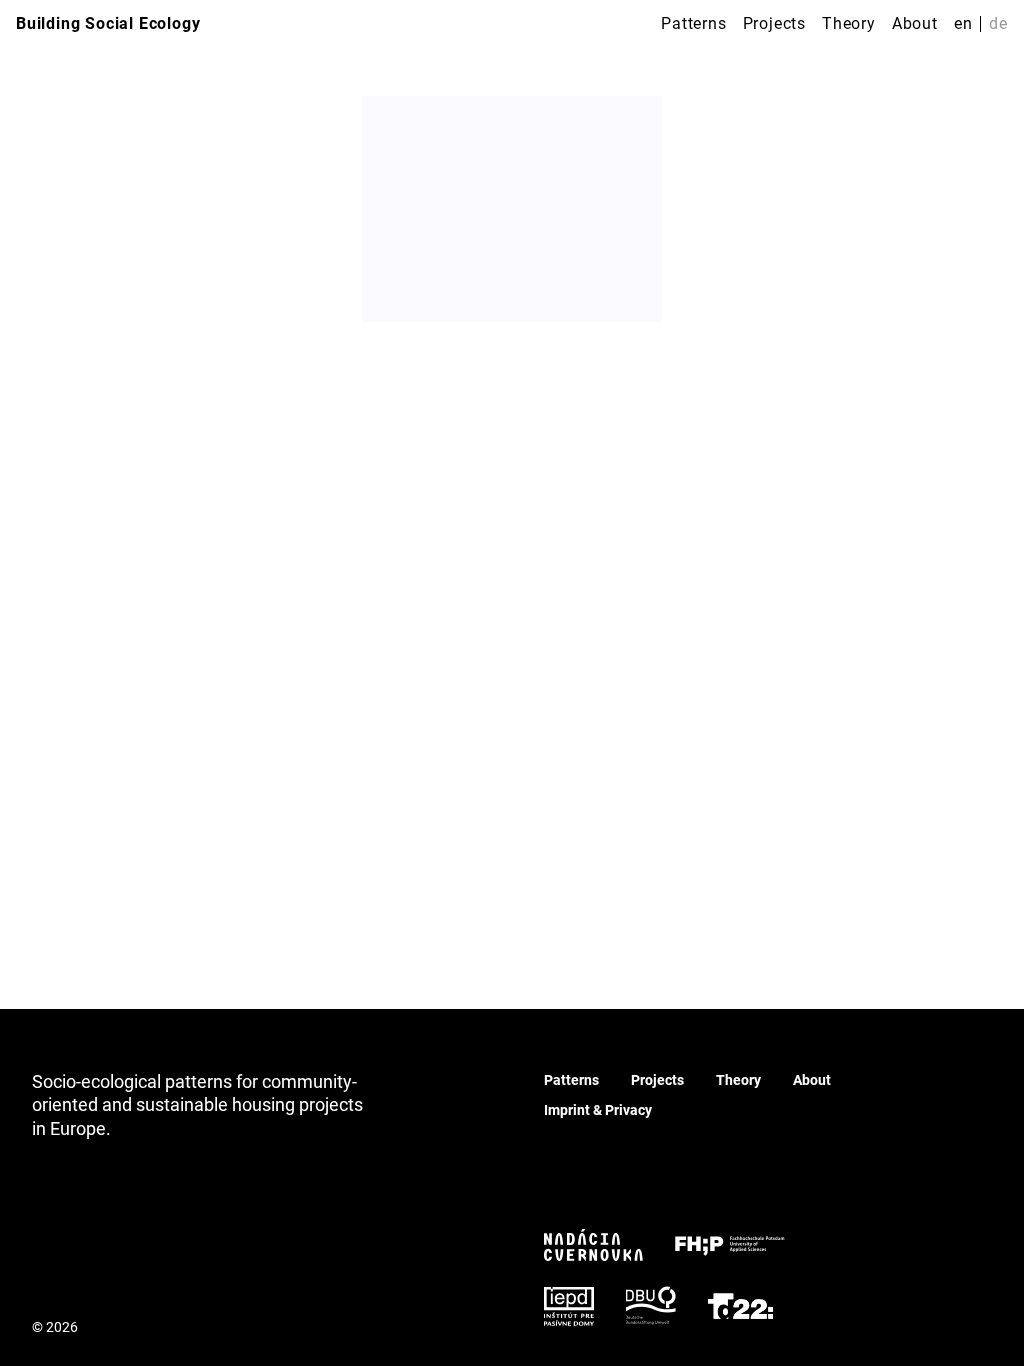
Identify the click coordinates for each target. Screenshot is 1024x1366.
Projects (774, 23)
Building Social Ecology (108, 23)
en (963, 23)
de (998, 23)
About (915, 23)
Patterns (693, 23)
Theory (849, 23)
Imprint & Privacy (598, 1110)
